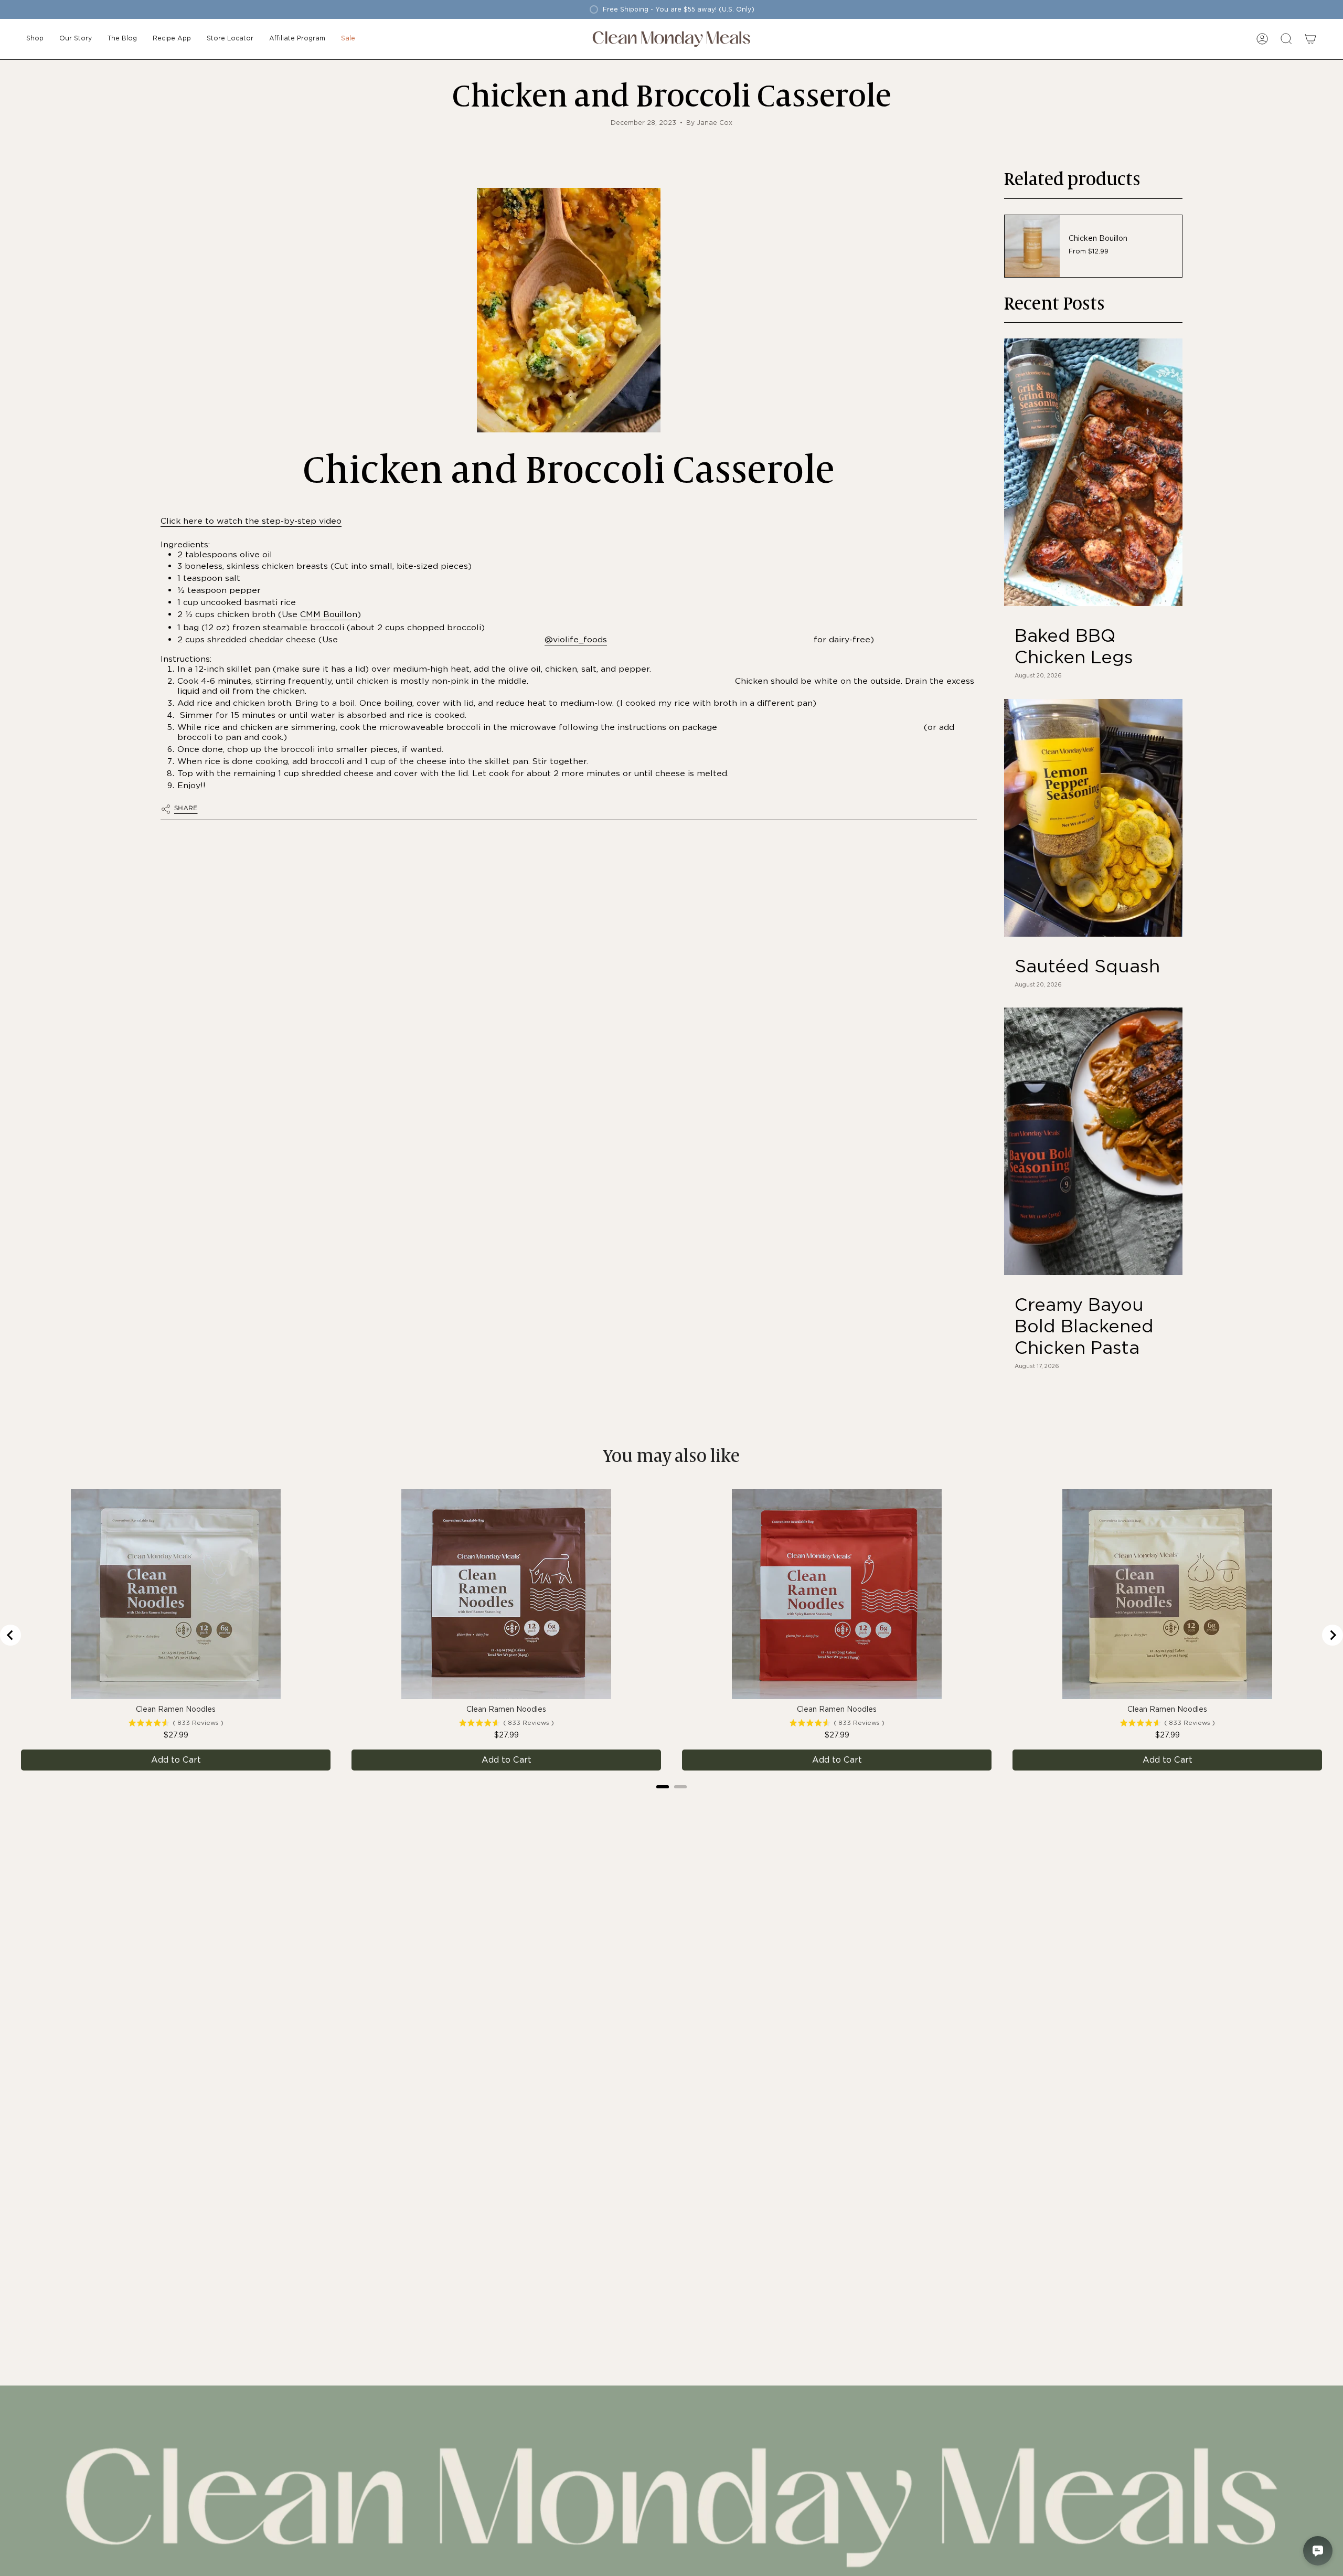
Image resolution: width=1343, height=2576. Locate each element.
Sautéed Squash (1087, 966)
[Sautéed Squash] (1093, 818)
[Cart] (1310, 39)
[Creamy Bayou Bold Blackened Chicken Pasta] (1093, 1141)
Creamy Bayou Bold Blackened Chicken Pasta (1084, 1326)
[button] (35, 39)
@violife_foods (576, 639)
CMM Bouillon (329, 614)
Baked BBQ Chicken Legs (1074, 646)
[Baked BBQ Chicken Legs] (1093, 472)
